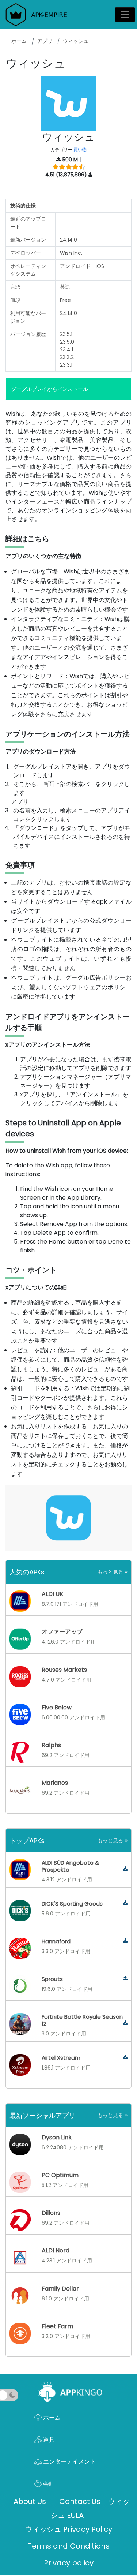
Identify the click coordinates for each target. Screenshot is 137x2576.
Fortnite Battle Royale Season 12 (82, 2020)
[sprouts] (125, 1979)
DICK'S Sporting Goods (72, 1904)
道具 (48, 2440)
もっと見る (111, 1572)
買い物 (80, 149)
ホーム (19, 41)
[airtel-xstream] (125, 2057)
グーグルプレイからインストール (50, 389)
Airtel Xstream (61, 2058)
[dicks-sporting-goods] (125, 1903)
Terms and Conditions (69, 2546)
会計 (48, 2484)
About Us (30, 2501)
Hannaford (56, 1941)
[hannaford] (125, 1941)
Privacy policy (69, 2563)
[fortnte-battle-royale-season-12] (125, 2023)
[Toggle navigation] (125, 15)
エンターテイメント (69, 2462)
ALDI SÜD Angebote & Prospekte (70, 1866)
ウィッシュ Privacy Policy (68, 2529)
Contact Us (80, 2501)
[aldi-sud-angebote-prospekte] (125, 1869)
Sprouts (52, 1979)
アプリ (45, 41)
